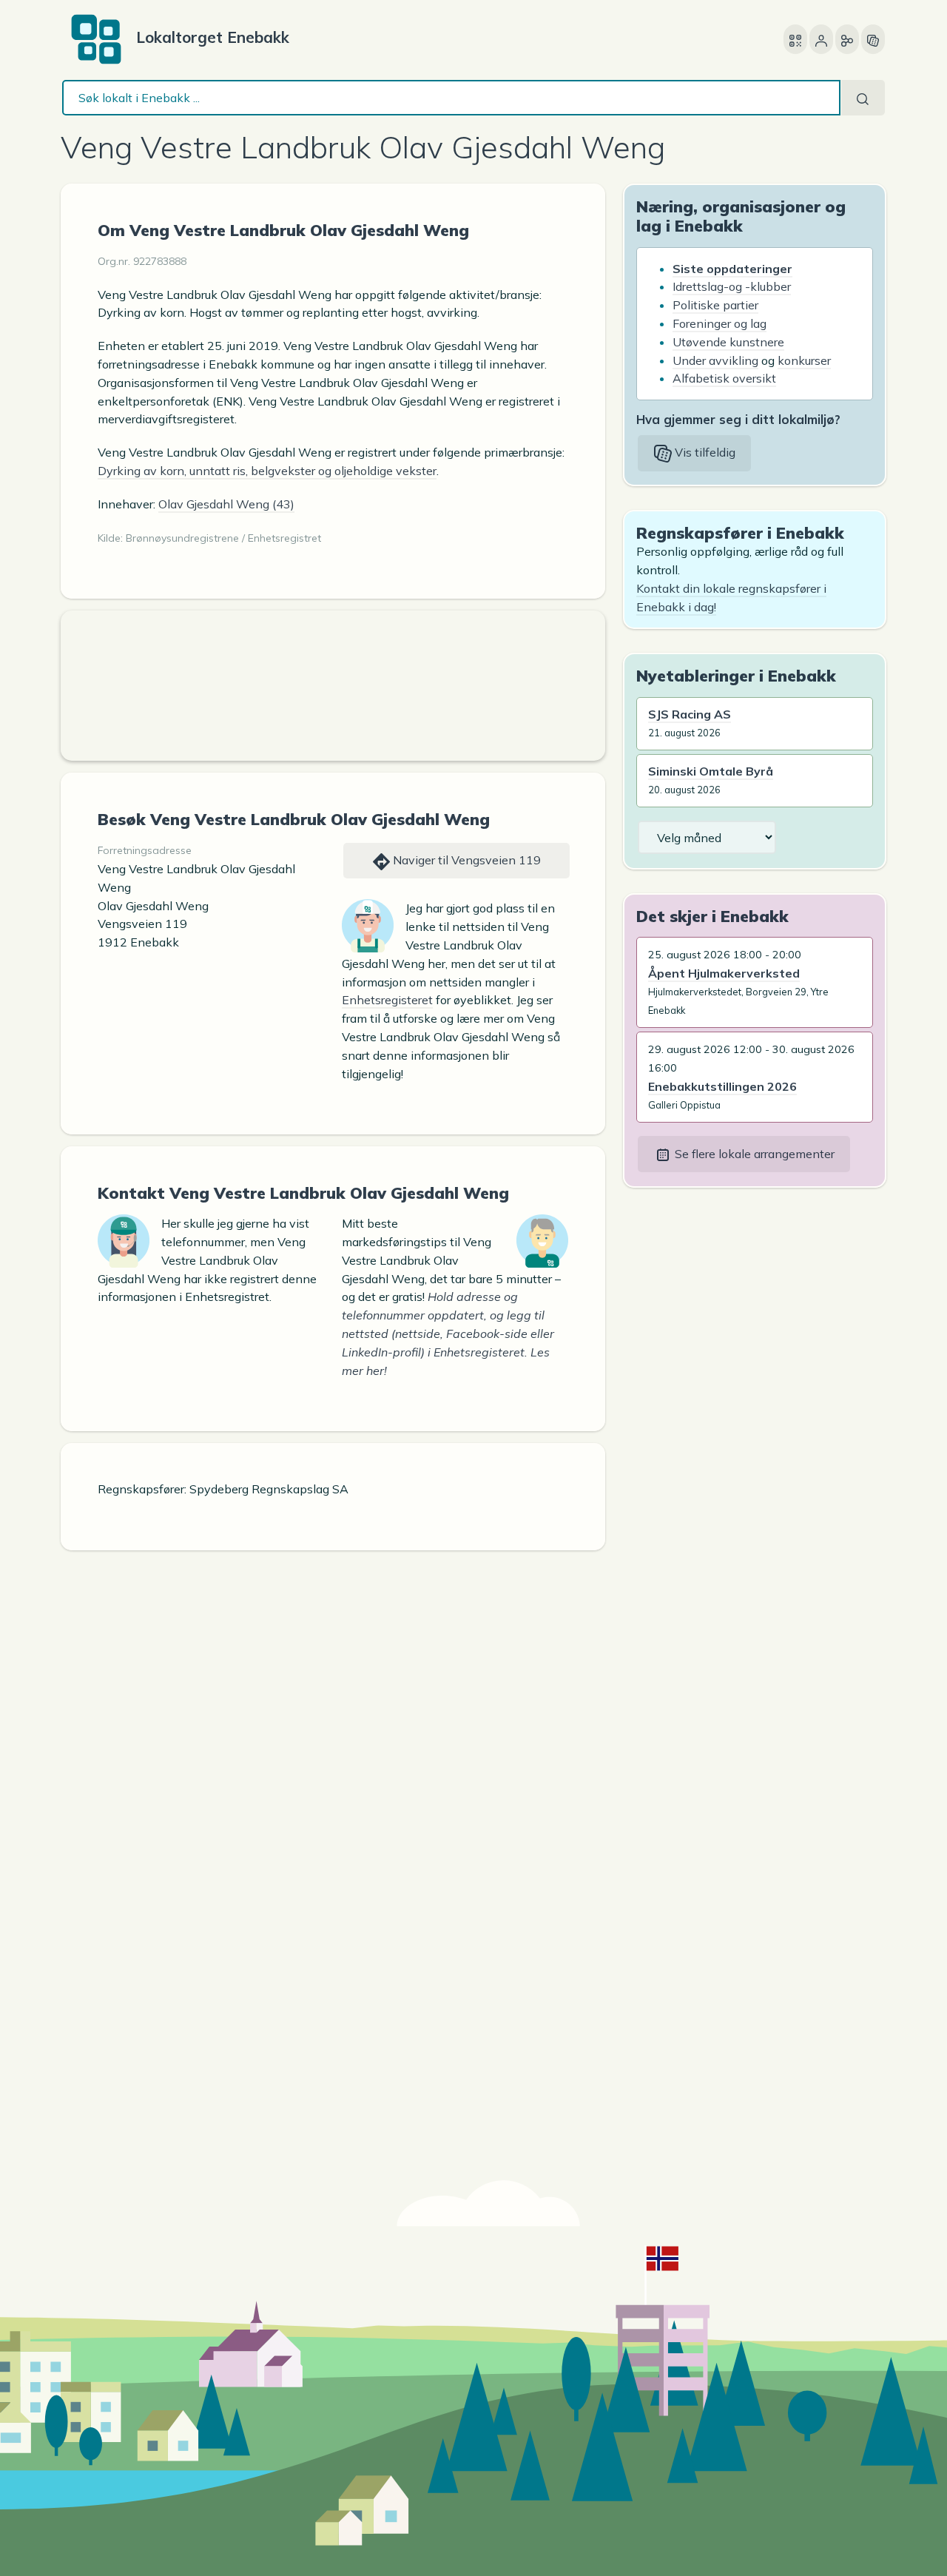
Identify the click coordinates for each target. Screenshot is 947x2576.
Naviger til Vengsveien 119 (465, 860)
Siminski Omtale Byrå (711, 771)
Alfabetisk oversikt (724, 378)
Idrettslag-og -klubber (732, 286)
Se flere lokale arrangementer (753, 1154)
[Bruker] (821, 39)
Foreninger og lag (719, 323)
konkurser (804, 360)
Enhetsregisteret (387, 1000)
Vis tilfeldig (704, 452)
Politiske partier (715, 305)
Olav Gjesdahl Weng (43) (226, 504)
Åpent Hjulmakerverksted (724, 973)
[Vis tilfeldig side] (873, 39)
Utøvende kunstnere (728, 342)
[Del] (847, 39)
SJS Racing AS (690, 714)
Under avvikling (715, 360)
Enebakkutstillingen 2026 (722, 1086)
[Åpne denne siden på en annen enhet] (795, 39)
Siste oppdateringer (732, 269)
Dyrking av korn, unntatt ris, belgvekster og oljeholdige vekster (267, 471)
